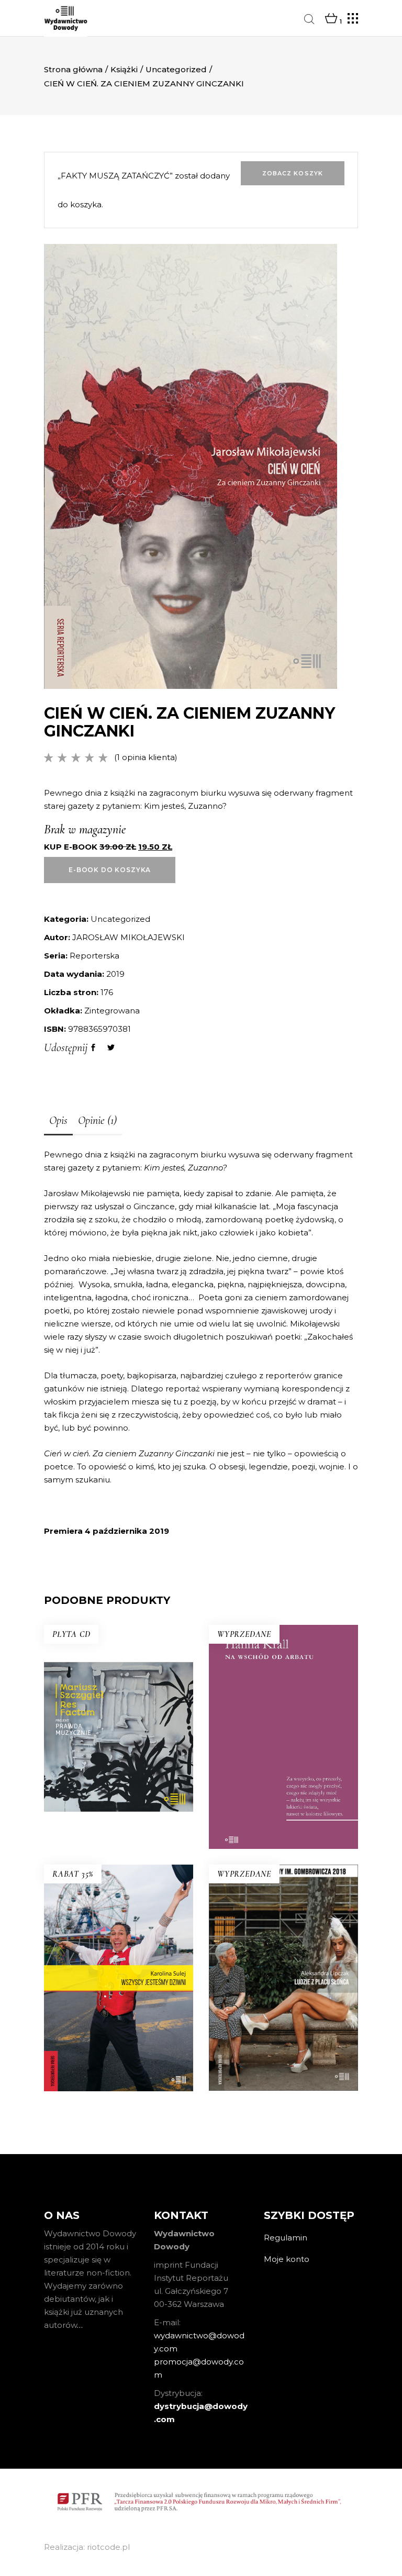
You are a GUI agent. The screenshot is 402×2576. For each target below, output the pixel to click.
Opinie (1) (97, 1120)
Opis (58, 1120)
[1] (331, 19)
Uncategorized (176, 69)
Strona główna (73, 69)
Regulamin (286, 2238)
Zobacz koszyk (293, 173)
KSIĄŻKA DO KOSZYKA (119, 1798)
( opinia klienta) (146, 757)
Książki (124, 69)
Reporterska (94, 956)
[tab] (58, 1121)
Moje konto (287, 2259)
